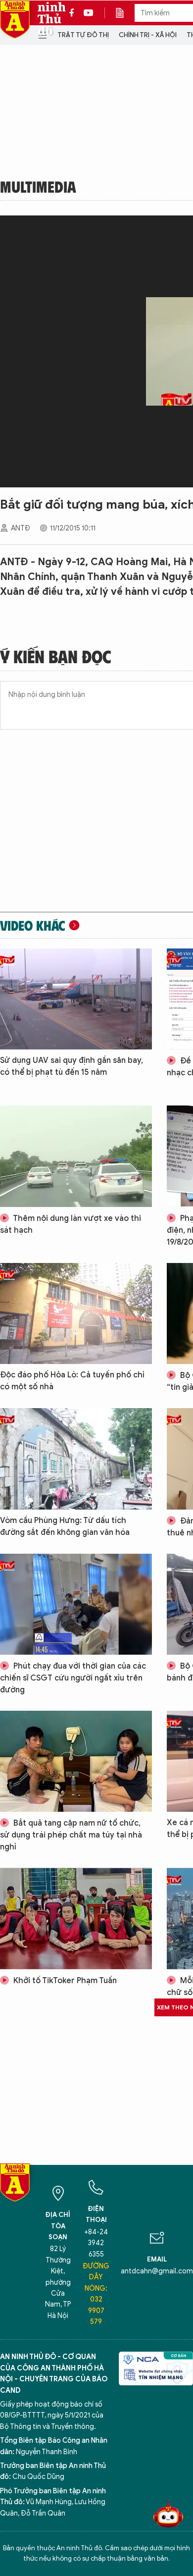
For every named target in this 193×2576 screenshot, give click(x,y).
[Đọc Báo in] (125, 13)
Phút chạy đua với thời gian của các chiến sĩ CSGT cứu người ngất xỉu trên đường (73, 1678)
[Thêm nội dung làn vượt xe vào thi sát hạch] (76, 1156)
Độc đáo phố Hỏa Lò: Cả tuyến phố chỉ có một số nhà (72, 1381)
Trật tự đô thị (83, 35)
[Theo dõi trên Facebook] (74, 13)
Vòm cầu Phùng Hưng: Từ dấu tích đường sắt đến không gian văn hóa (65, 1526)
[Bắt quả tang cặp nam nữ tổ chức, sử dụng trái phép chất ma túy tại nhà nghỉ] (76, 1761)
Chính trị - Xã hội (148, 35)
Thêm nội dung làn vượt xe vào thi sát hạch (71, 1224)
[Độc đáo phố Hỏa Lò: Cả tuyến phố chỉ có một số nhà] (76, 1314)
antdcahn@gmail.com (157, 2271)
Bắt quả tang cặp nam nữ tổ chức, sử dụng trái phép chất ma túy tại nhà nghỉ (71, 1835)
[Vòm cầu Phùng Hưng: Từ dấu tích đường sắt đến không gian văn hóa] (76, 1459)
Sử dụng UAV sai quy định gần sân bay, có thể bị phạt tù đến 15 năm (72, 1066)
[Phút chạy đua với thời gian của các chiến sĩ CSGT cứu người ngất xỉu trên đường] (76, 1604)
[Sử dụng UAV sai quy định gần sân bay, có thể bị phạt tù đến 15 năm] (76, 999)
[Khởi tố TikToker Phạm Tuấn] (76, 1918)
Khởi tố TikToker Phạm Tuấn (64, 1981)
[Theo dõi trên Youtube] (89, 13)
